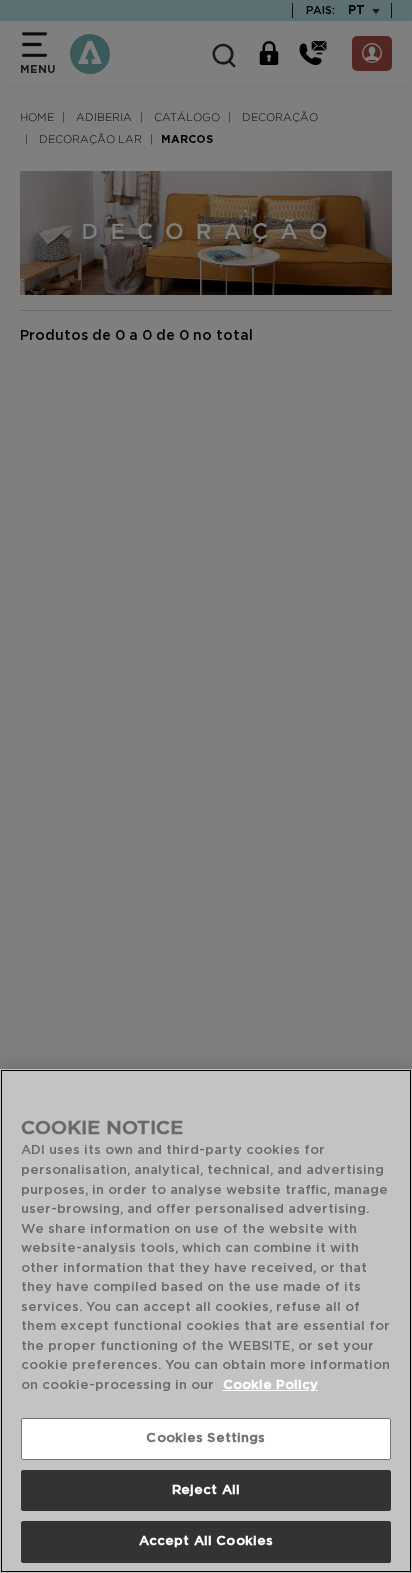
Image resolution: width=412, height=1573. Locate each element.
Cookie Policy (270, 1385)
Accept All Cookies (206, 1541)
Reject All (206, 1490)
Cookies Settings (205, 1438)
